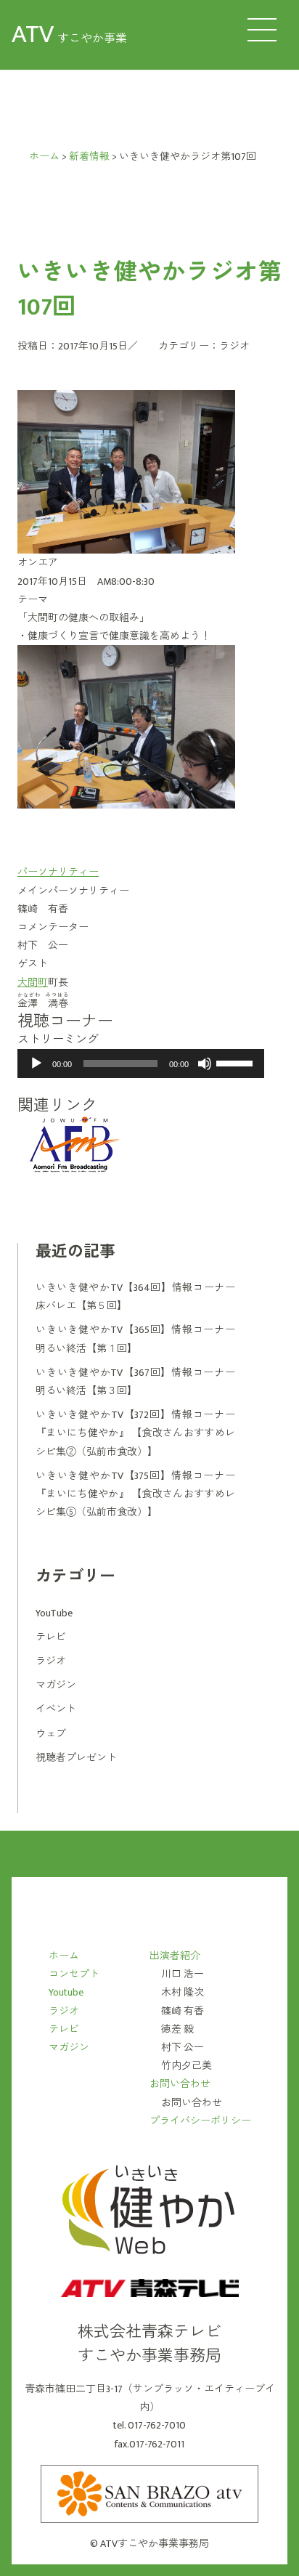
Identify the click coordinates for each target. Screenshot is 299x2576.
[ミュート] (205, 1064)
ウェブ (51, 1734)
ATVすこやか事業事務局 (155, 2544)
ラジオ (234, 346)
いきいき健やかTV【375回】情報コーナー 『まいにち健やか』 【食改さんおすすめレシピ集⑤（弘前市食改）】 (135, 1494)
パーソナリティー (58, 872)
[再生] (36, 1064)
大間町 (33, 983)
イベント (56, 1709)
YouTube (54, 1613)
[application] (141, 1064)
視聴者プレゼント (76, 1758)
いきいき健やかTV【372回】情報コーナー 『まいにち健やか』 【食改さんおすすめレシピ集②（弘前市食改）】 (135, 1433)
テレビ (51, 1637)
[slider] (237, 1062)
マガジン (56, 1685)
